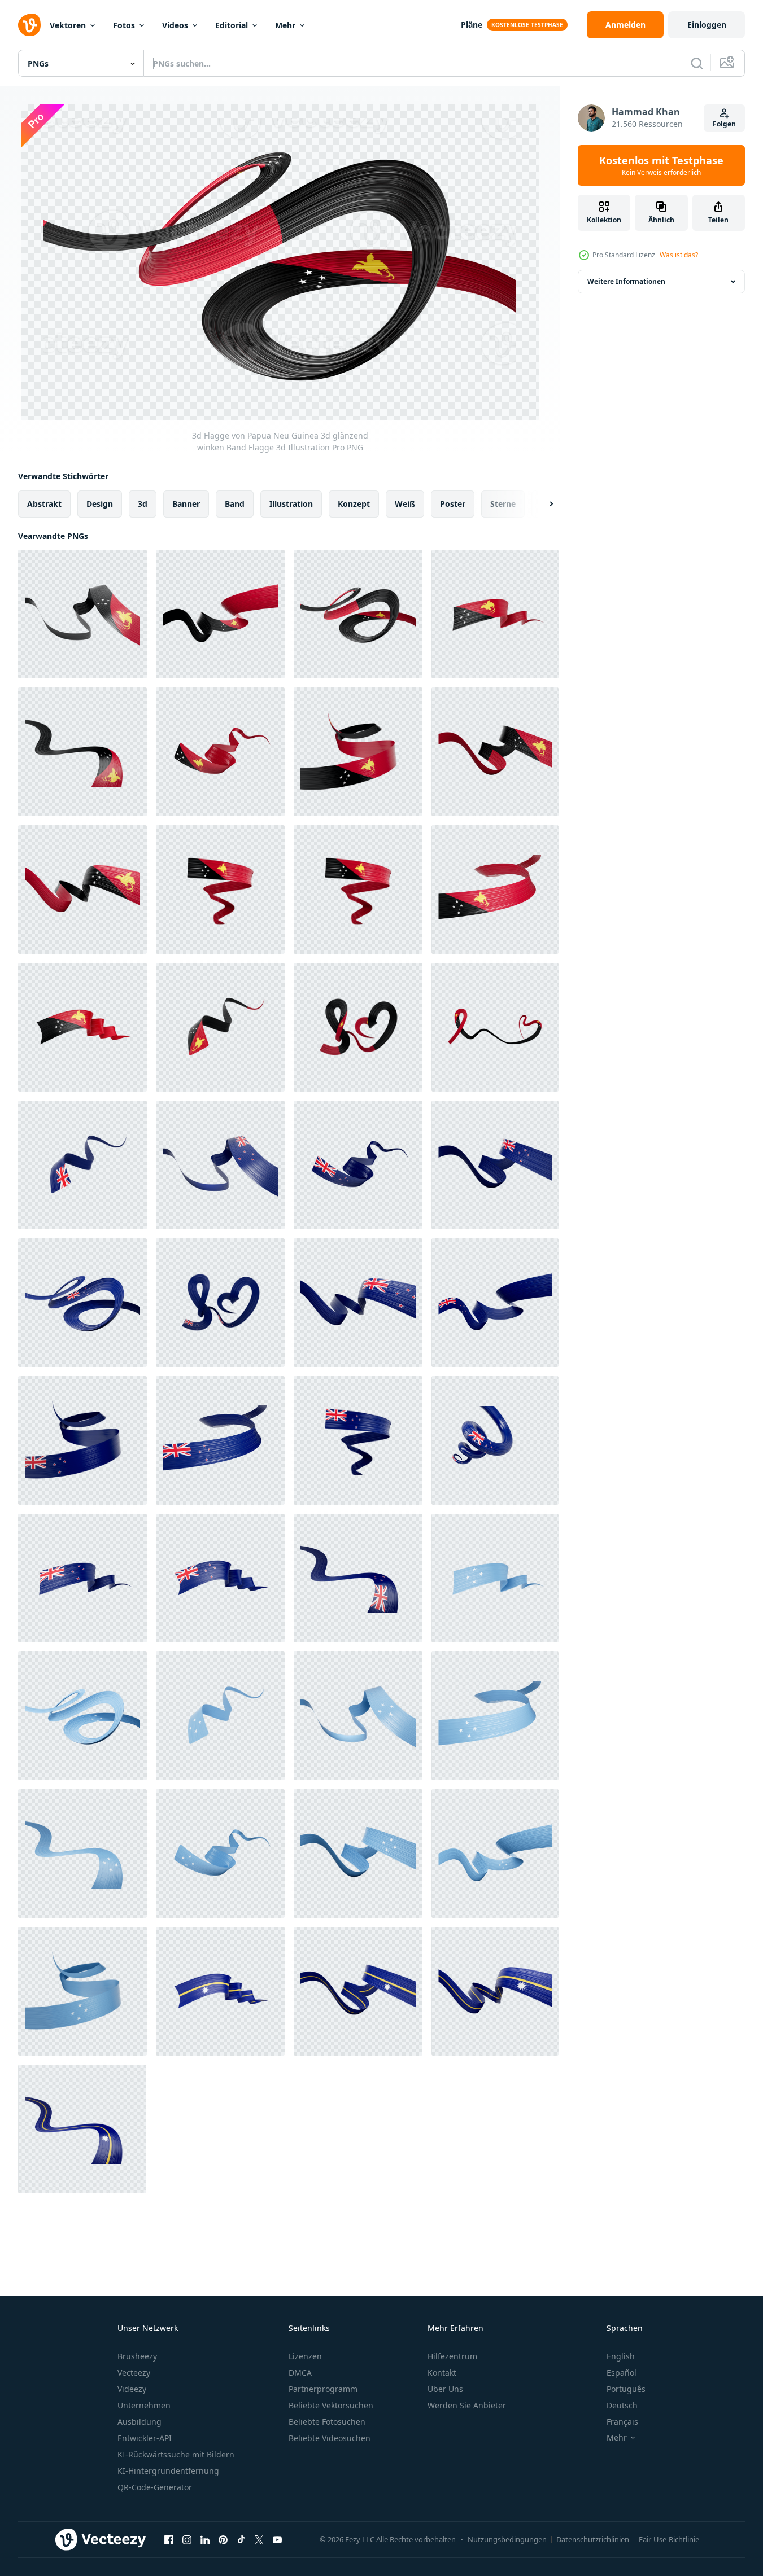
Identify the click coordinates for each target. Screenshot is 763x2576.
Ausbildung (139, 2422)
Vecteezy (134, 2373)
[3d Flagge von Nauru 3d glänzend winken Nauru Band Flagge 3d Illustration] (220, 1991)
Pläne (472, 25)
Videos (175, 25)
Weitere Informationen (626, 281)
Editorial (232, 25)
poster (453, 504)
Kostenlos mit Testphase (661, 165)
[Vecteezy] (29, 25)
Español (622, 2373)
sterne (503, 504)
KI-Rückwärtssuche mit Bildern (176, 2454)
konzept (354, 504)
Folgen (724, 124)
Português (626, 2389)
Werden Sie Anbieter (467, 2405)
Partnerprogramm (323, 2389)
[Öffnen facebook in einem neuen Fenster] (169, 2539)
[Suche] (697, 63)
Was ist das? (679, 255)
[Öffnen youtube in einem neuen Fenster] (277, 2539)
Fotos (124, 25)
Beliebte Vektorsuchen (331, 2405)
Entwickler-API (145, 2438)
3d (143, 504)
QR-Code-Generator (155, 2487)
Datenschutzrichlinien (593, 2539)
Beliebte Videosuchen (330, 2438)
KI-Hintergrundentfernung (168, 2471)
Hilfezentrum (452, 2356)
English (621, 2356)
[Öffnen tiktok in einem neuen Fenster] (241, 2539)
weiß (405, 504)
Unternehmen (144, 2405)
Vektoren (68, 25)
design (100, 504)
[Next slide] (542, 504)
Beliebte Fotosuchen (327, 2422)
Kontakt (442, 2373)
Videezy (132, 2389)
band (235, 504)
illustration (291, 504)
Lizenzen (305, 2356)
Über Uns (445, 2389)
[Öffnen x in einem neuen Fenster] (259, 2539)
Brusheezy (137, 2356)
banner (186, 504)
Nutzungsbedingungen (507, 2539)
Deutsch (622, 2405)
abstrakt (44, 504)
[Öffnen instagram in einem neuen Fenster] (187, 2539)
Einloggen (707, 25)
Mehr (285, 25)
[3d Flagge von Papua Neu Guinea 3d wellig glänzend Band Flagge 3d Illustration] (495, 890)
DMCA (300, 2373)
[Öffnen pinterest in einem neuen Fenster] (223, 2539)
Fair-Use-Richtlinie (669, 2539)
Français (622, 2422)
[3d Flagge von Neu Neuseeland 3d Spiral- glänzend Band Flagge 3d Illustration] (495, 1440)
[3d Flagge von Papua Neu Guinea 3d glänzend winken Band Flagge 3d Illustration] (82, 614)
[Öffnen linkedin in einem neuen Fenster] (205, 2539)
